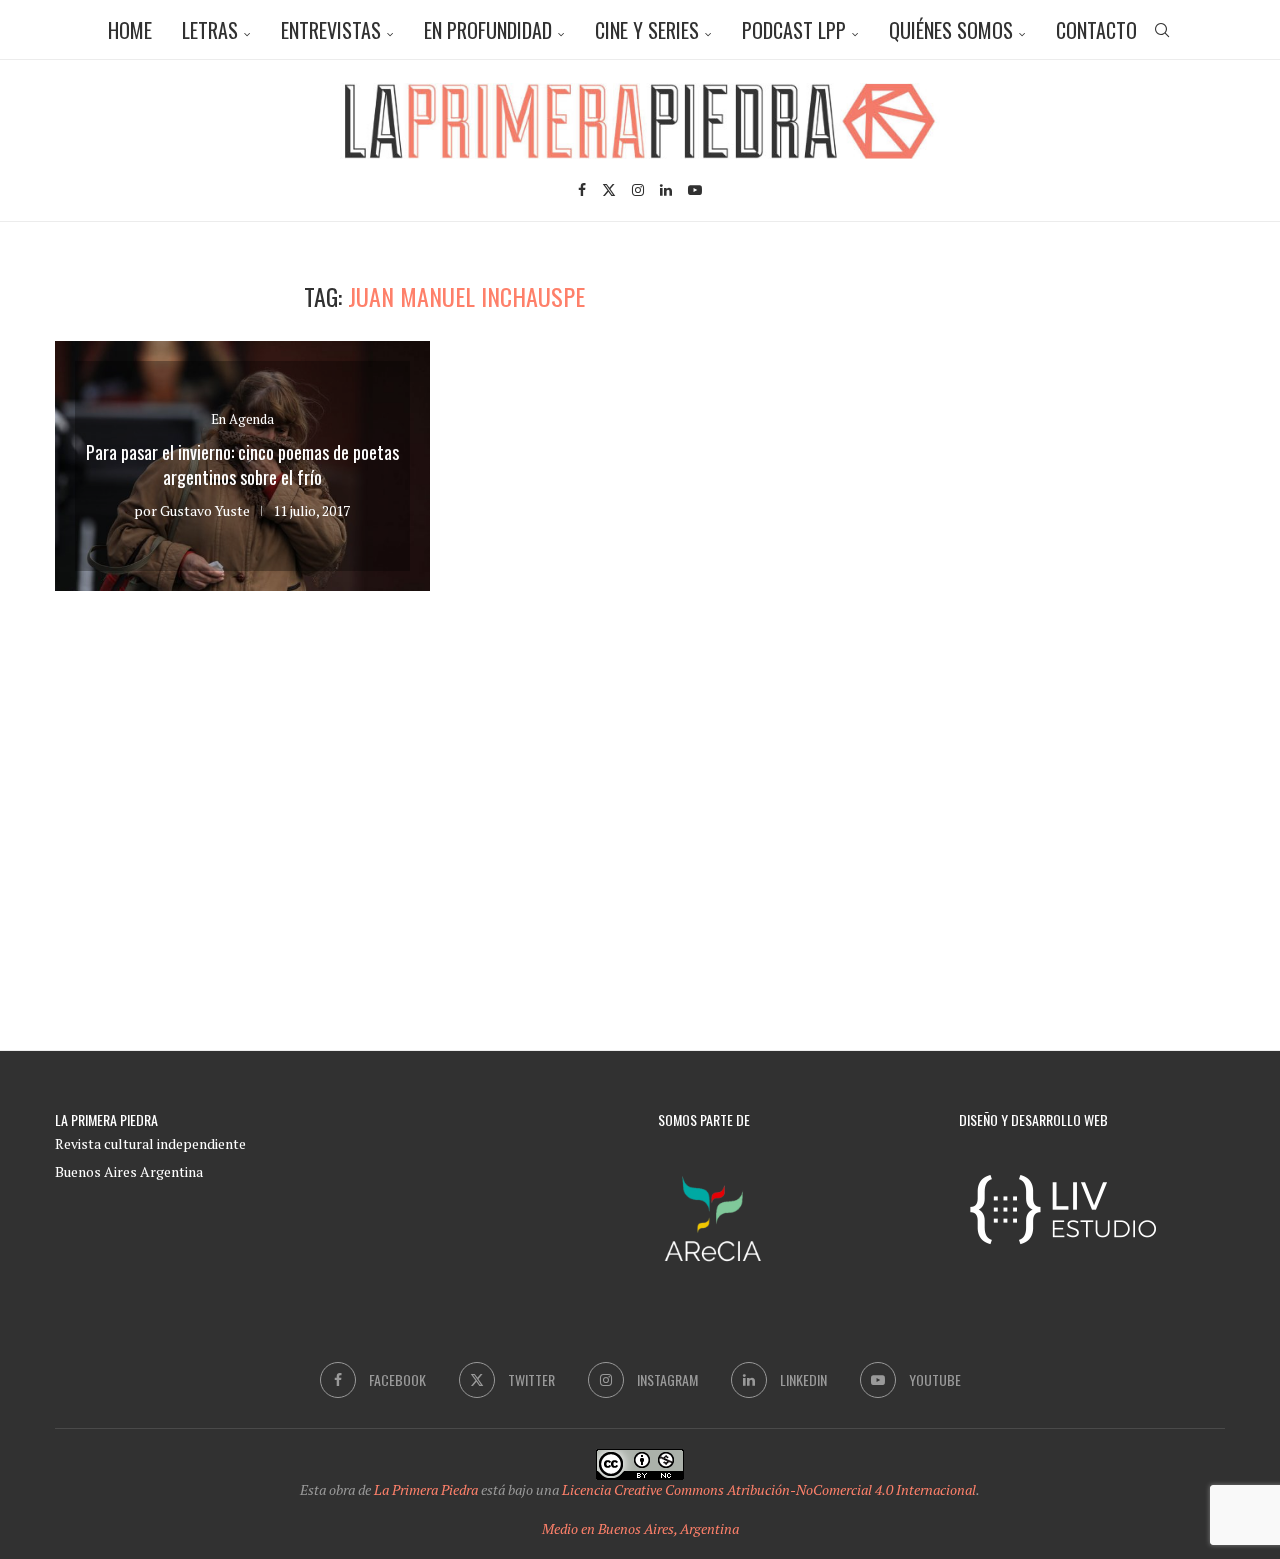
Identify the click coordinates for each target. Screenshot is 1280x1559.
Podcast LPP (794, 30)
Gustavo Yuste (205, 510)
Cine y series (647, 30)
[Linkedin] (666, 190)
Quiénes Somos (951, 30)
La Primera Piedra (426, 1489)
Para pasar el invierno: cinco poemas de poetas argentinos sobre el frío (242, 464)
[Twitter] (609, 190)
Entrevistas (331, 30)
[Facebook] (582, 190)
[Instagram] (638, 190)
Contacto (1096, 30)
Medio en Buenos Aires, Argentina (640, 1528)
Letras (210, 30)
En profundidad (488, 30)
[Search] (1162, 30)
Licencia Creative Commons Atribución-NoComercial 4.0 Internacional (769, 1489)
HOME (130, 30)
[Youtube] (695, 190)
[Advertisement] (1055, 422)
